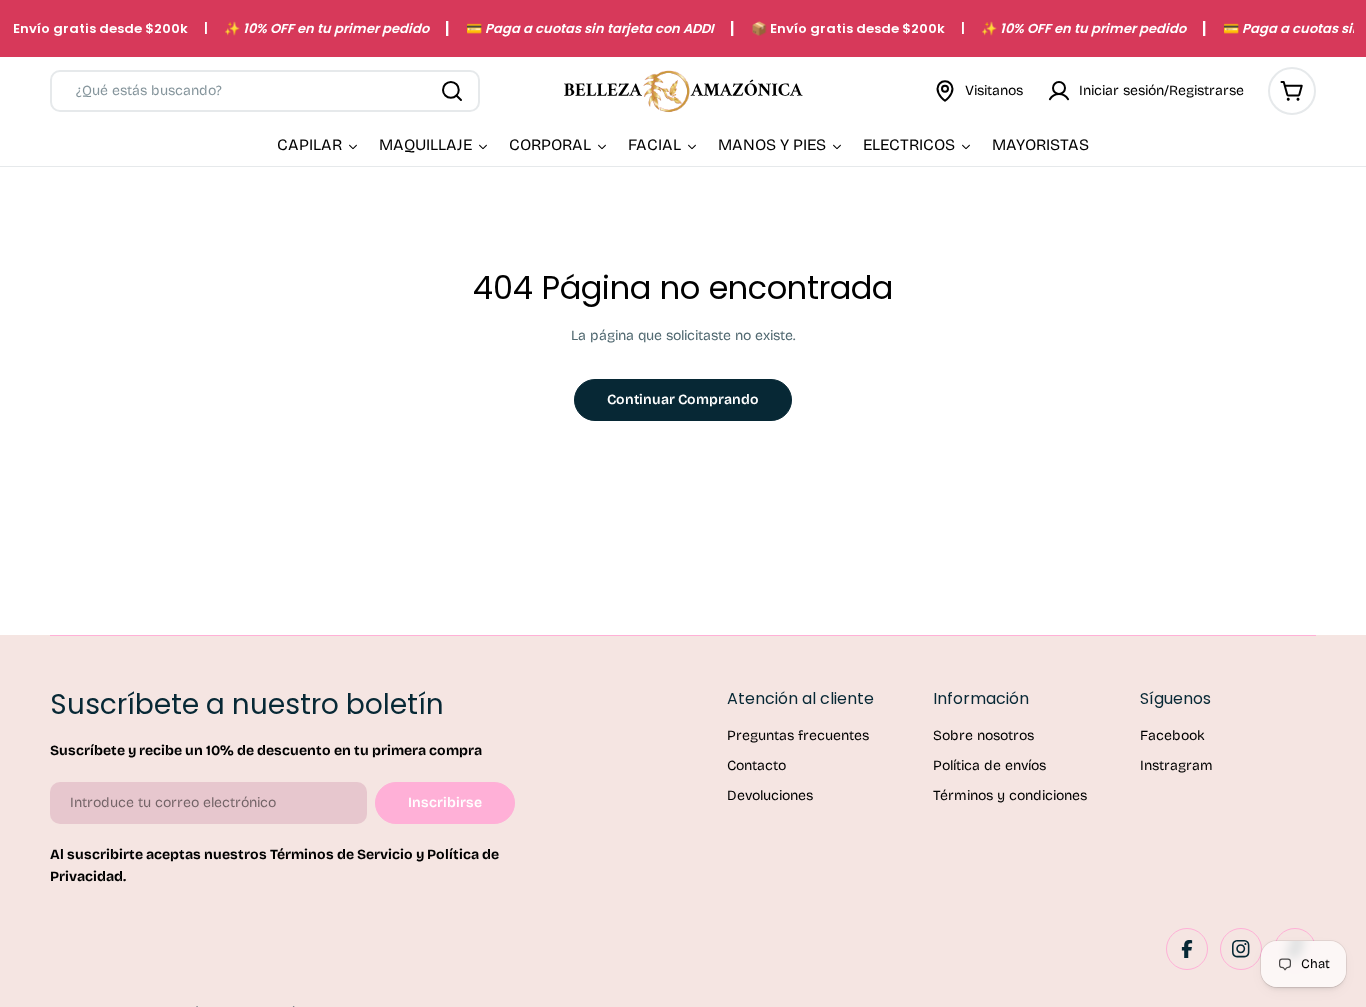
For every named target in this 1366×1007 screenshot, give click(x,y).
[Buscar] (452, 91)
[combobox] (265, 91)
